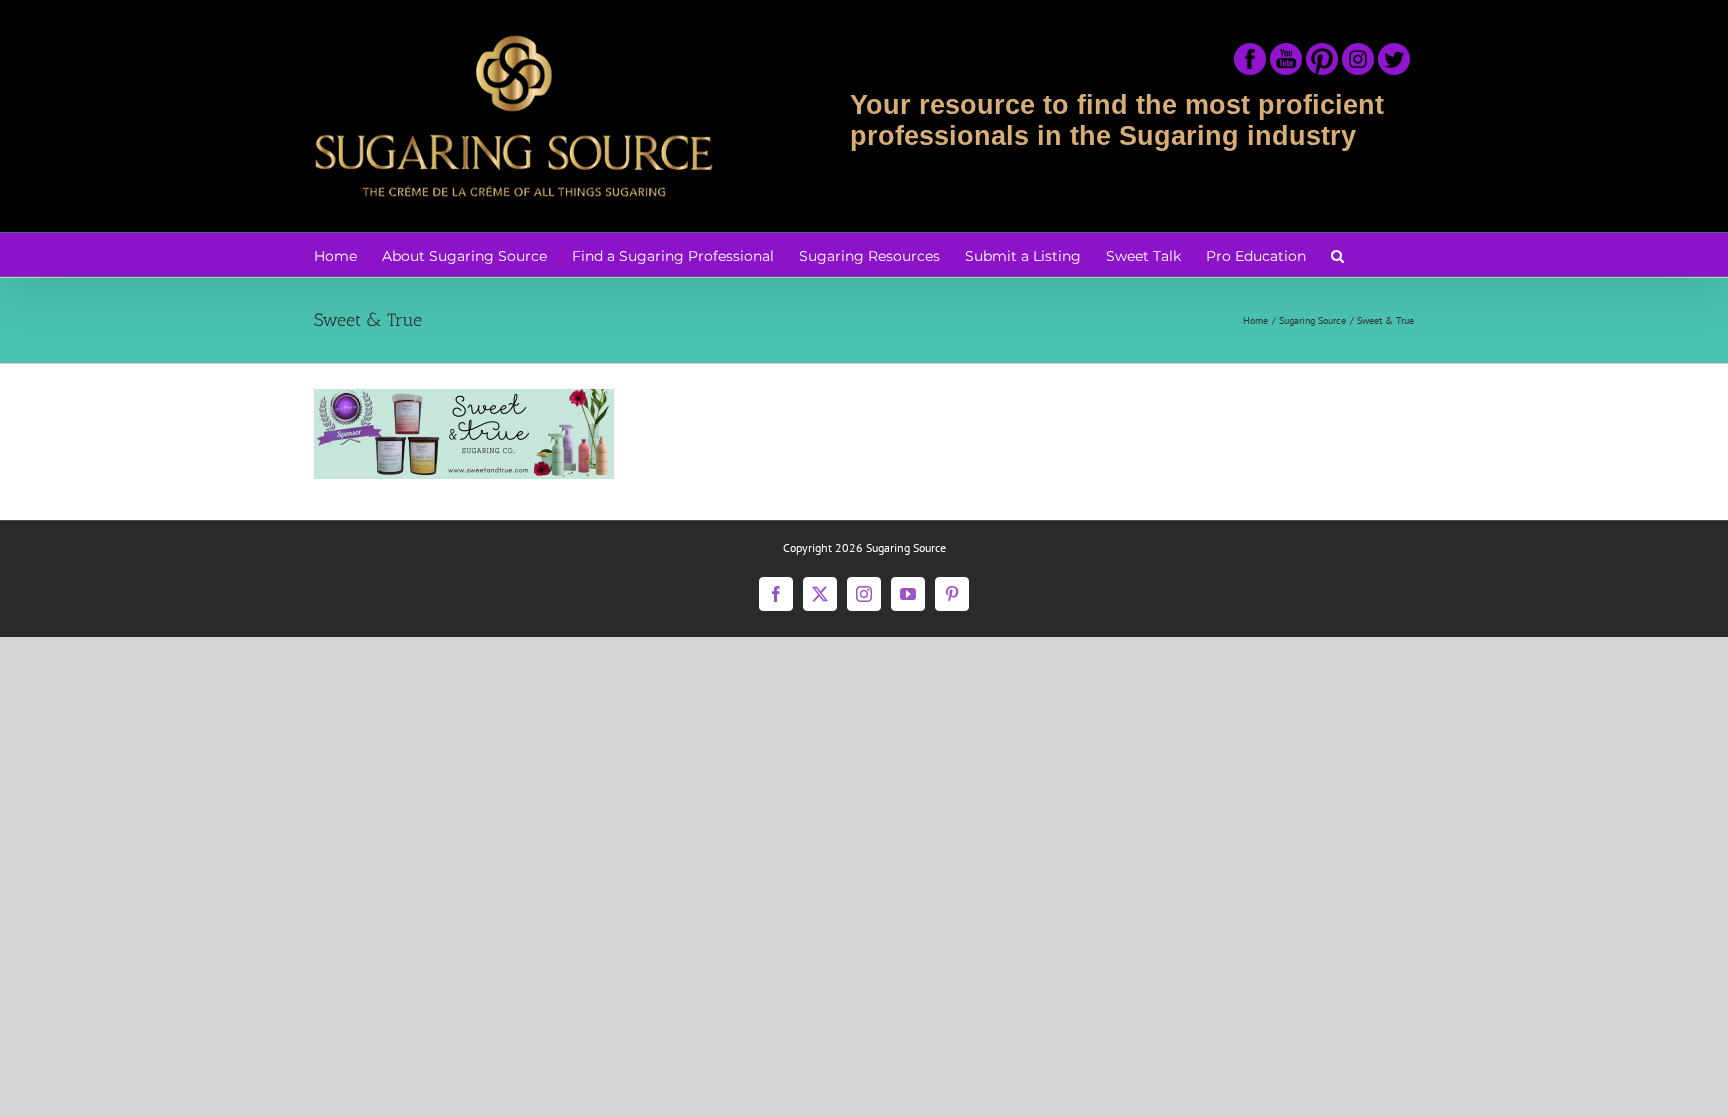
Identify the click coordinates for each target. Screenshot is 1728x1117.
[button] (1337, 254)
